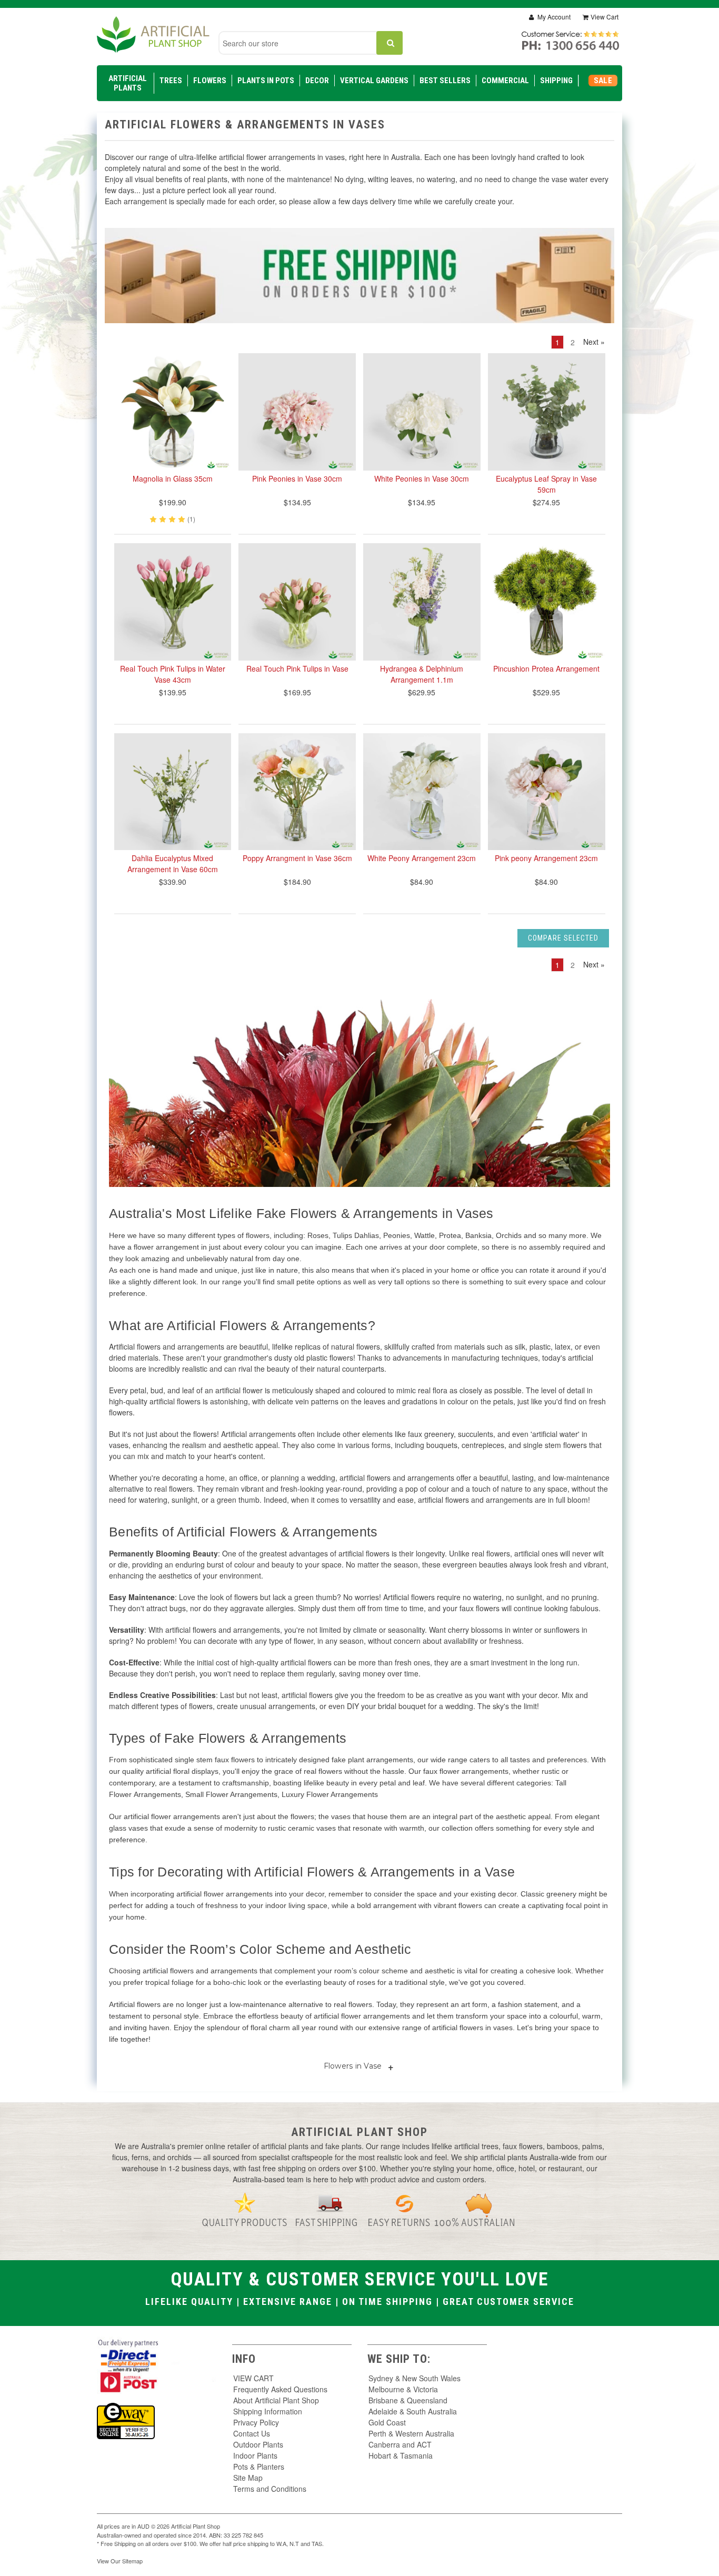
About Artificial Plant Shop (276, 2400)
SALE (603, 81)
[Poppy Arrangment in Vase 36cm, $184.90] (297, 792)
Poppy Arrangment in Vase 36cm (297, 858)
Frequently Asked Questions (280, 2389)
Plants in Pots (266, 81)
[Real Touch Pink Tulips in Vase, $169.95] (297, 602)
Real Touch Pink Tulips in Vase (297, 668)
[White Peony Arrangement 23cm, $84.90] (422, 792)
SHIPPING (556, 81)
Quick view (173, 445)
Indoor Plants (255, 2455)
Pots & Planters (259, 2467)
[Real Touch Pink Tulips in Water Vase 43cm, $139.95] (173, 602)
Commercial (505, 81)
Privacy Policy (256, 2422)
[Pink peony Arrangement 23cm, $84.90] (547, 792)
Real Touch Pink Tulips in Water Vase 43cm (173, 674)
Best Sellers (445, 81)
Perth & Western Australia (411, 2433)
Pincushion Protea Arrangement (546, 668)
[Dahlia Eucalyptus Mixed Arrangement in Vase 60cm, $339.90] (173, 792)
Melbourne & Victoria (403, 2389)
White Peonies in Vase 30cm (422, 478)
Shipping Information (268, 2411)
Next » (594, 342)
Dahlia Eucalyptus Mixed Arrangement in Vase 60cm (173, 863)
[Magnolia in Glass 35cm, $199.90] (173, 412)
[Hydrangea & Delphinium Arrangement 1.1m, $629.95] (422, 602)
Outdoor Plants (258, 2444)
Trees (171, 81)
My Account (553, 17)
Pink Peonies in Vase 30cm (297, 478)
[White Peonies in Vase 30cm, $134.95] (422, 412)
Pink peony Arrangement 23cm (546, 858)
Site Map (248, 2478)
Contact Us (252, 2433)
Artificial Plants (128, 83)
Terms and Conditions (270, 2489)
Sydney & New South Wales (415, 2378)
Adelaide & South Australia (413, 2411)
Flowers (210, 81)
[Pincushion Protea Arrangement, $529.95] (547, 602)
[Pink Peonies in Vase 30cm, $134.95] (297, 412)
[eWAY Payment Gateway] (126, 2420)
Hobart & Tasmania (401, 2455)
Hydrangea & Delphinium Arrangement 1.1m (422, 674)
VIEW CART (253, 2378)
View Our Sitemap (120, 2561)
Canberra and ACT (400, 2444)
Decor (317, 81)
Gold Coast (387, 2422)
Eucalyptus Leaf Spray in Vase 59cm (546, 484)
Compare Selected (563, 938)
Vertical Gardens (374, 81)
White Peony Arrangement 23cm (422, 858)
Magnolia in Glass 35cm (173, 478)
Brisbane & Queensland (408, 2400)
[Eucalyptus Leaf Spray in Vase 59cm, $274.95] (547, 412)
